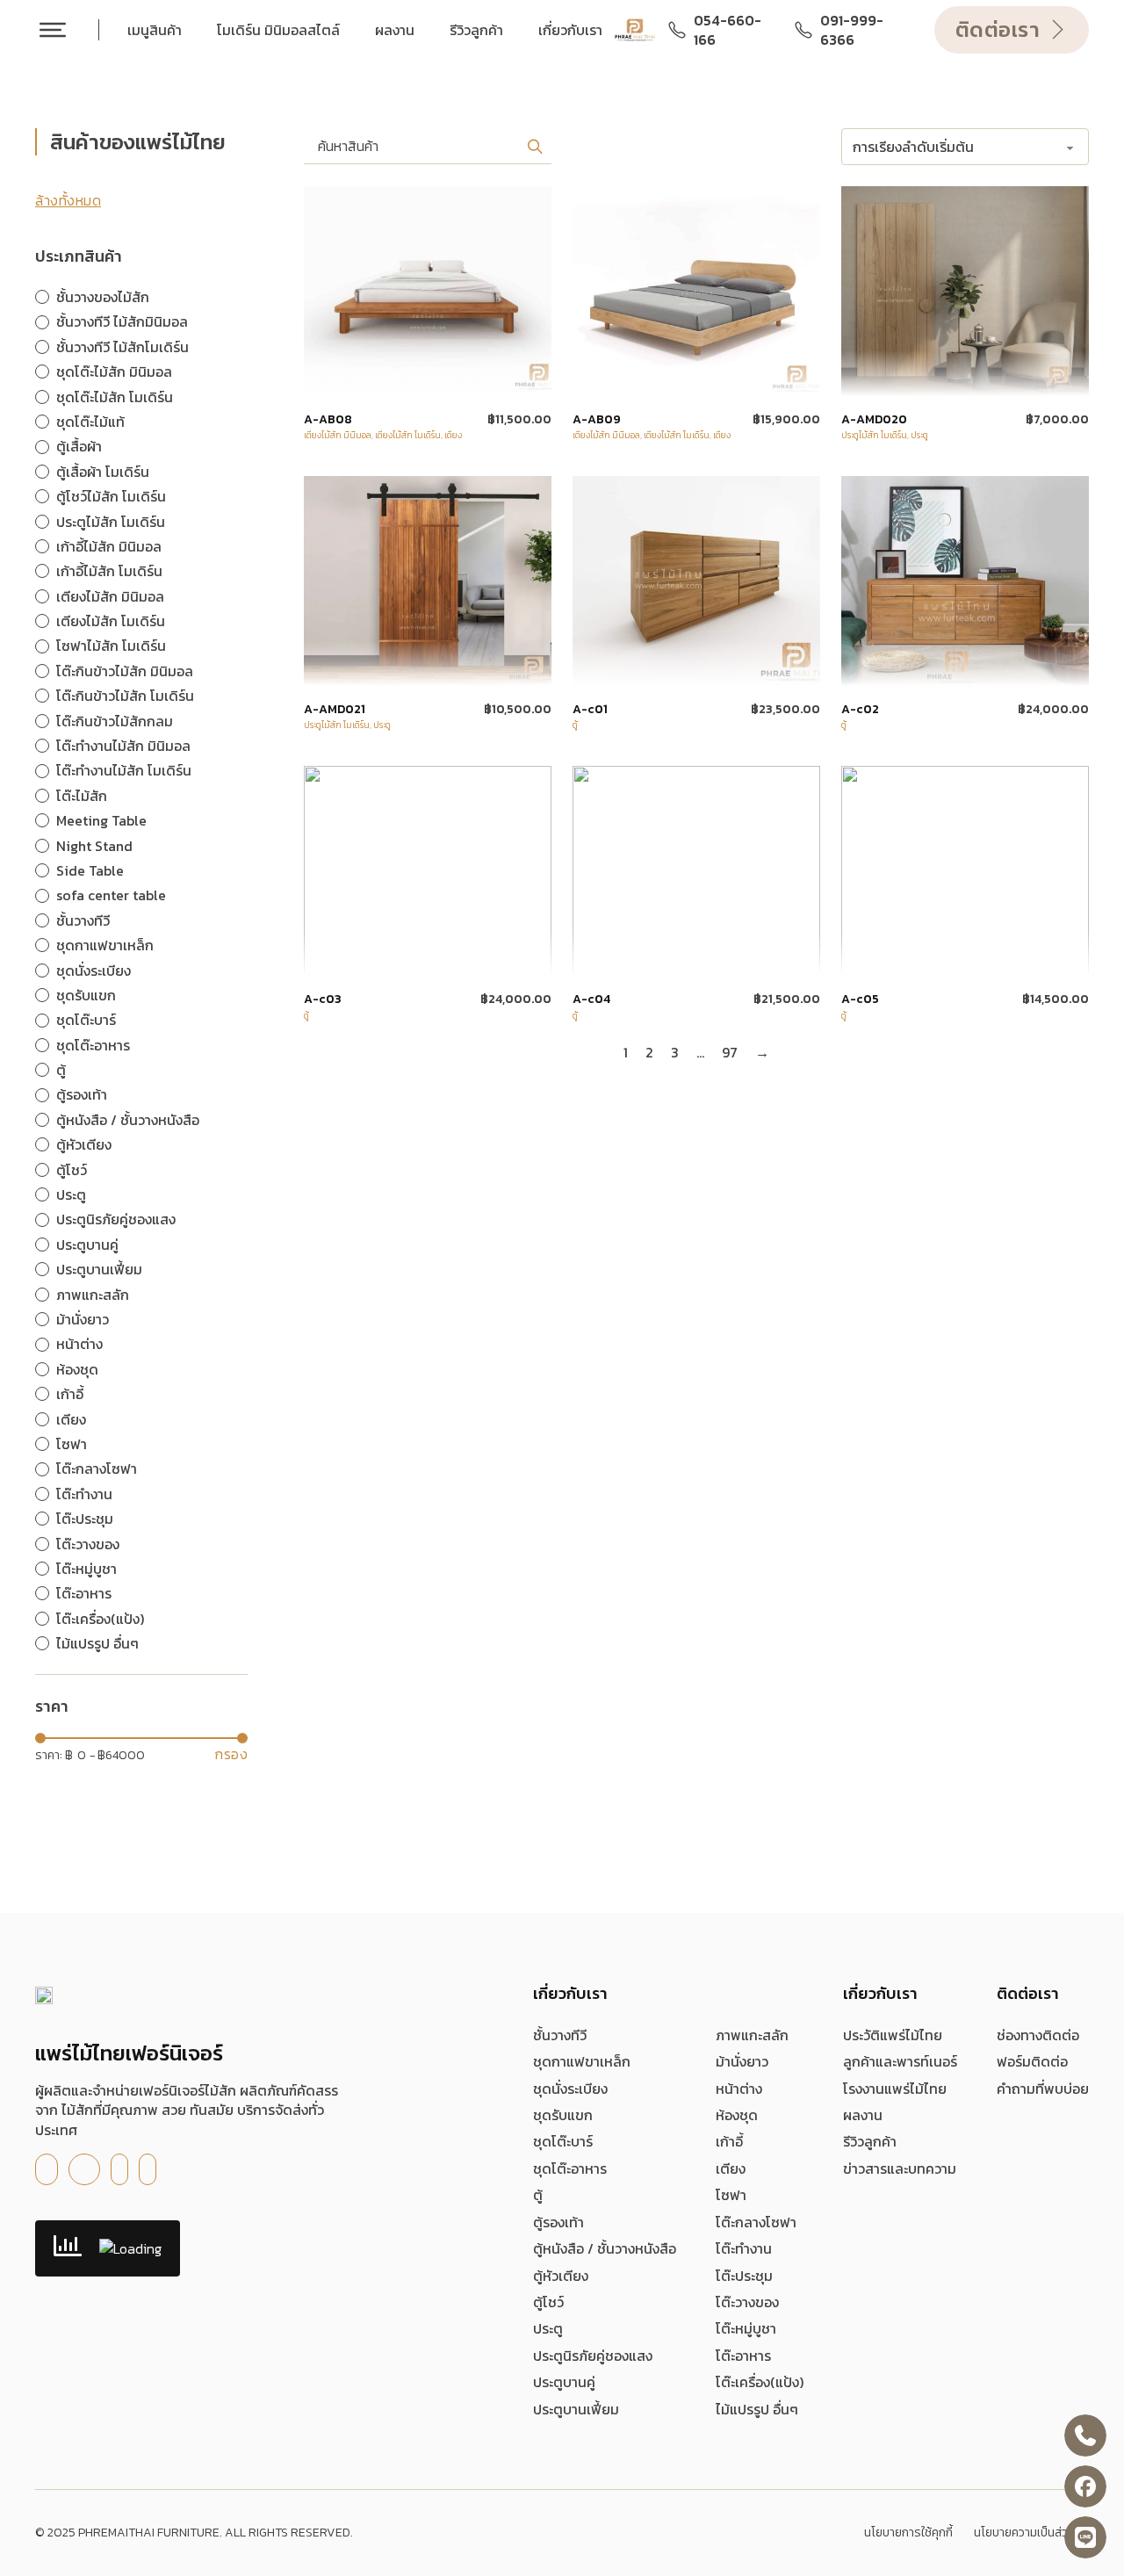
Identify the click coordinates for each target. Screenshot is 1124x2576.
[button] (535, 146)
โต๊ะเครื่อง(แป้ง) (760, 2382)
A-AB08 (328, 420)
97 (730, 1052)
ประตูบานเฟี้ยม (576, 2409)
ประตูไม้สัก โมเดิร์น (874, 435)
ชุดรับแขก (563, 2115)
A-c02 (860, 710)
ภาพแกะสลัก (752, 2035)
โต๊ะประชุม (744, 2276)
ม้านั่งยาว (742, 2061)
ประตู (919, 435)
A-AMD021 (335, 710)
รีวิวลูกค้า (476, 30)
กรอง (231, 1754)
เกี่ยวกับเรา (570, 30)
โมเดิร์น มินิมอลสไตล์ (278, 30)
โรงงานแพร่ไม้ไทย (895, 2089)
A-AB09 (597, 420)
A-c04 (591, 999)
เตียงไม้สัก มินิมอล (338, 435)
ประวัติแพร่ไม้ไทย (893, 2035)
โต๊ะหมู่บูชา (746, 2328)
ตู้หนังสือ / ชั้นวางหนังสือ (605, 2248)
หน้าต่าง (739, 2089)
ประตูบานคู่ (564, 2382)
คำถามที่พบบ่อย (1043, 2089)
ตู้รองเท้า (558, 2222)
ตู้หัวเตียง (561, 2276)
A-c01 (590, 710)
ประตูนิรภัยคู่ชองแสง (593, 2356)
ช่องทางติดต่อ (1038, 2035)
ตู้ (575, 725)
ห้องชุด (737, 2115)
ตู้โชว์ (548, 2302)
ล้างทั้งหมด (68, 200)
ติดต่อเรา (998, 29)
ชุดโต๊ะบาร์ (563, 2141)
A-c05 (860, 999)
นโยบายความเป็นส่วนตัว (1031, 2533)
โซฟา (731, 2195)
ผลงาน (395, 30)
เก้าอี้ (729, 2141)
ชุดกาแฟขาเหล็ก (582, 2061)
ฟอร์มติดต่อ (1032, 2061)
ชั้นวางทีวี (560, 2035)
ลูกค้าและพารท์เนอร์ (900, 2061)
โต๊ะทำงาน (744, 2248)
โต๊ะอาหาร (743, 2356)
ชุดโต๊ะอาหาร (570, 2168)
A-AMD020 (874, 420)
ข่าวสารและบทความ (900, 2168)
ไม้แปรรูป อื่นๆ (757, 2409)
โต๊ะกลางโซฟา (756, 2222)
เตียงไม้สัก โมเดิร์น (408, 435)
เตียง (453, 435)
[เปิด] (53, 30)
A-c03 (323, 999)
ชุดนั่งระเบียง (570, 2089)
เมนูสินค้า (155, 30)
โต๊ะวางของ (747, 2302)
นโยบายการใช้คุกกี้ (908, 2533)
